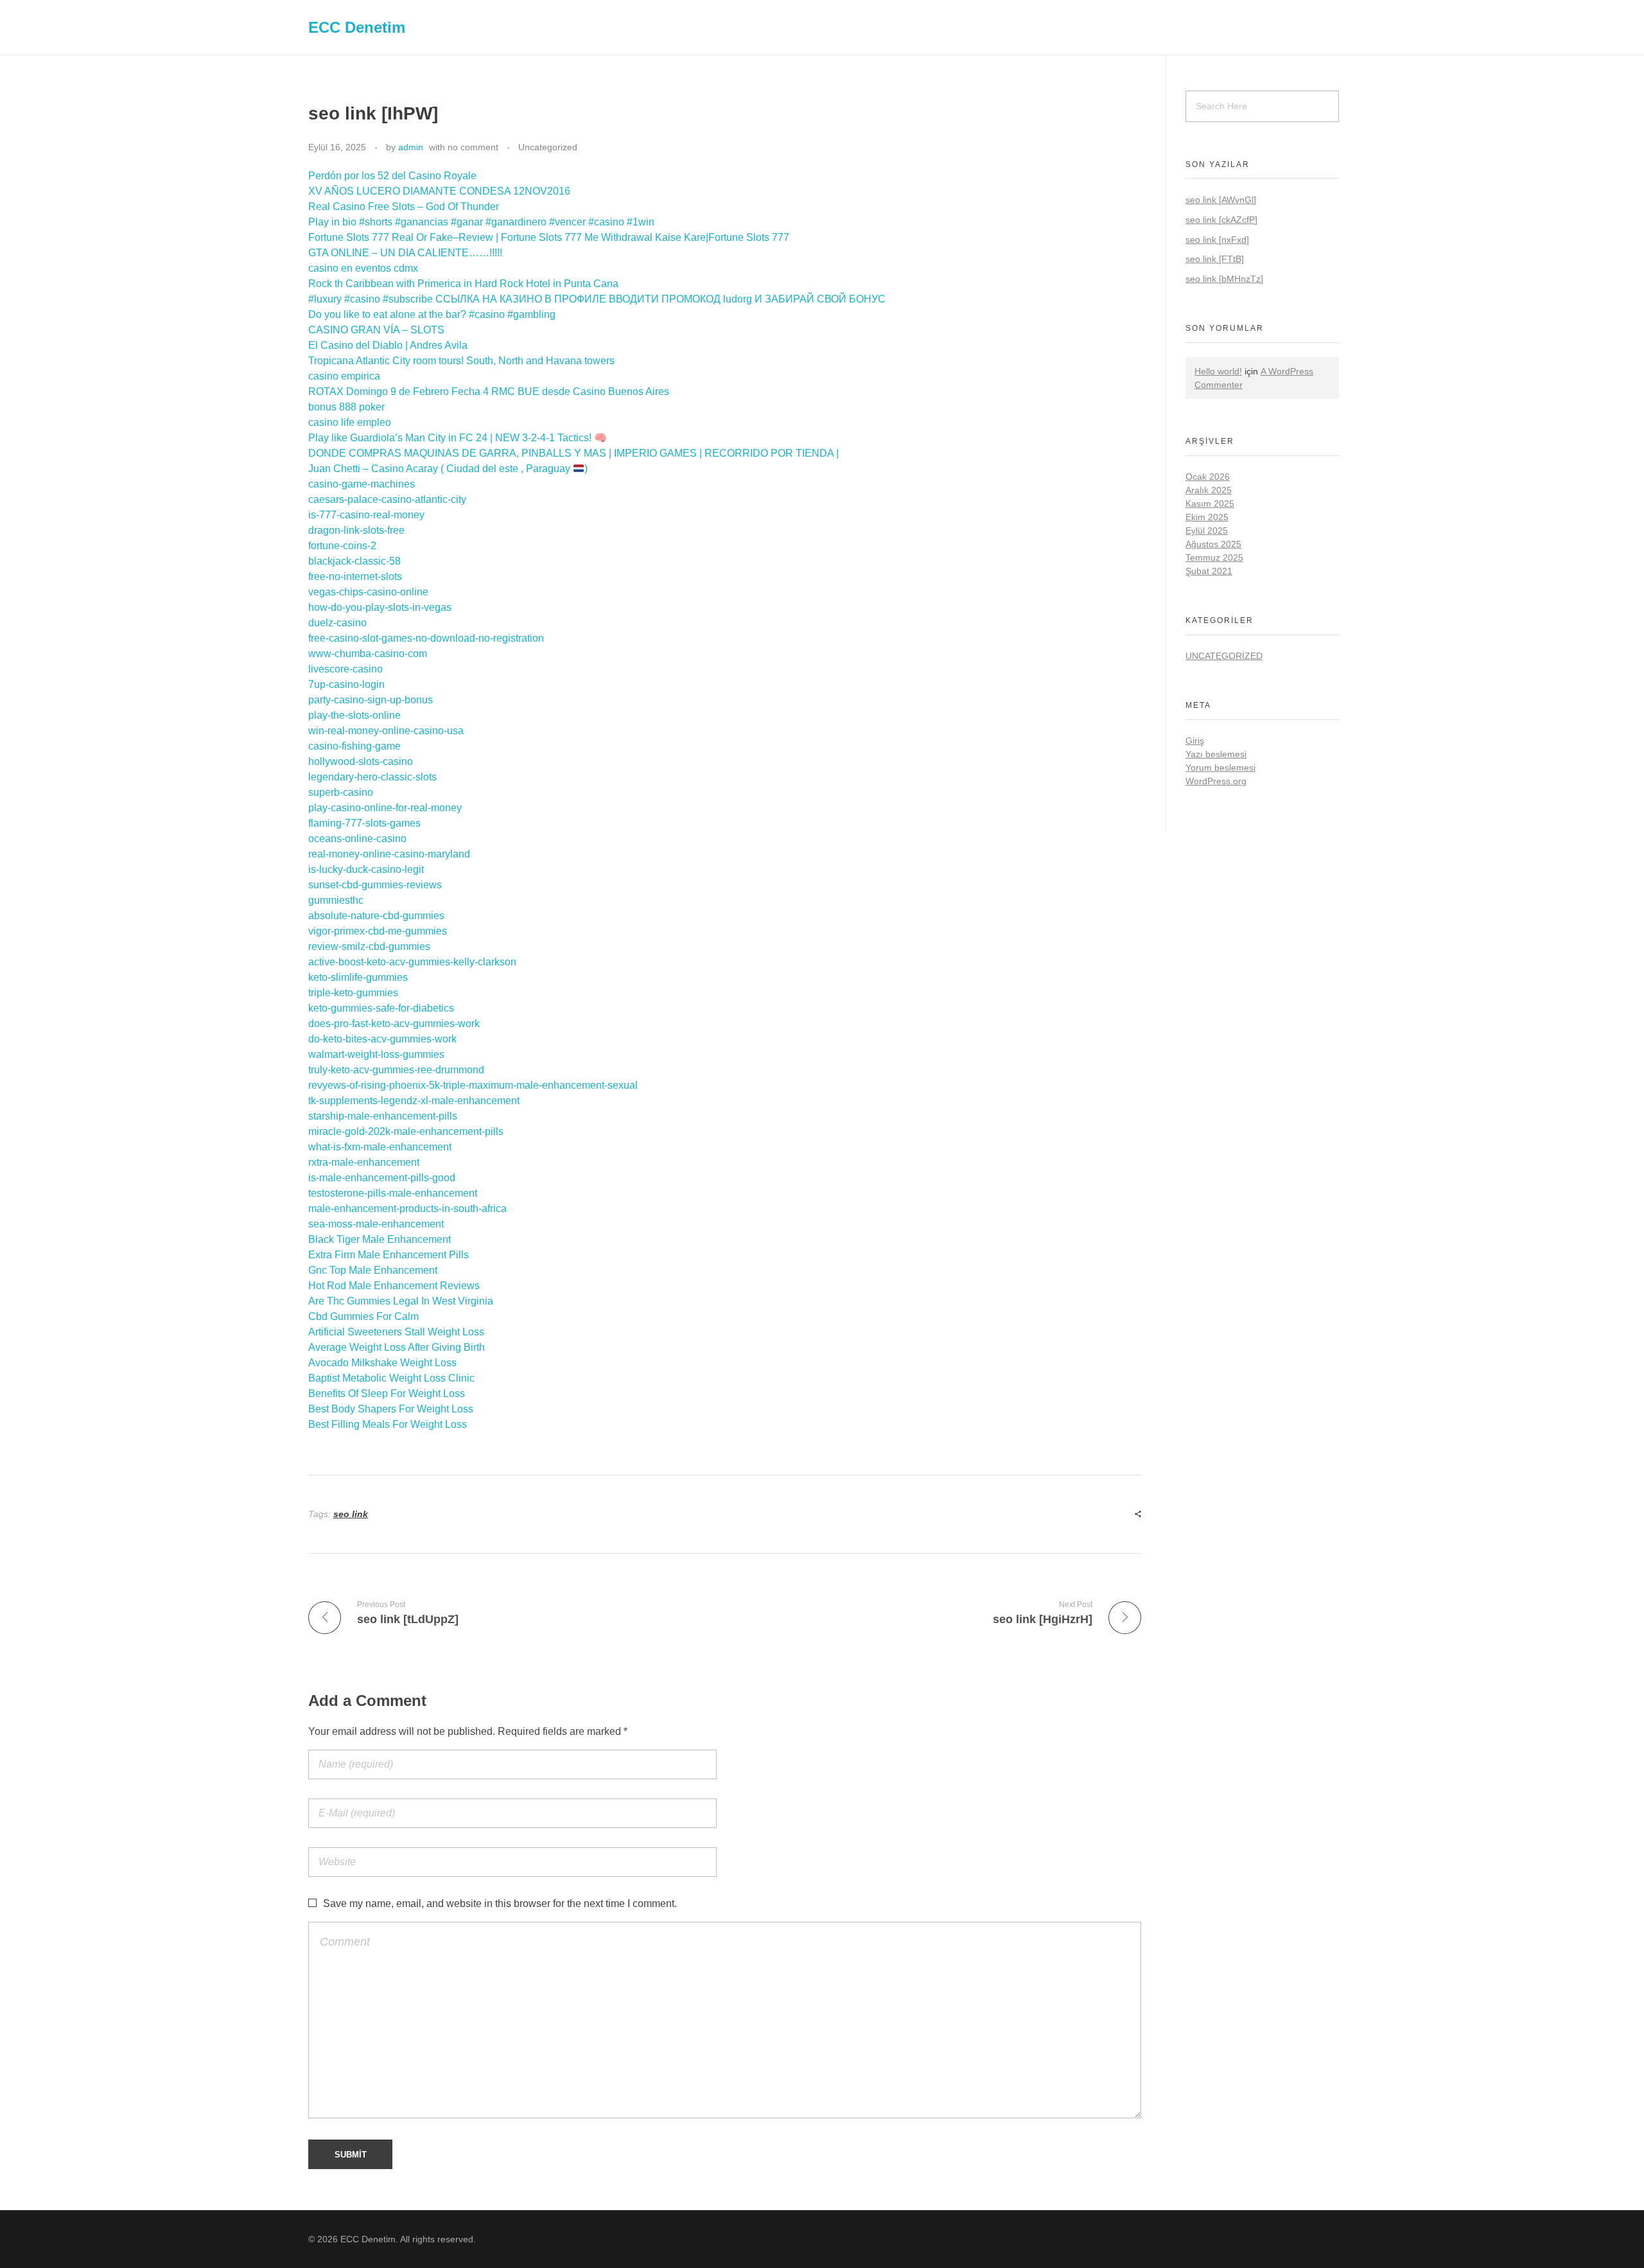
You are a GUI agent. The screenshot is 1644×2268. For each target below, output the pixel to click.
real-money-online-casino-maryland (389, 854)
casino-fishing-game (354, 746)
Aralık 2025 (1209, 490)
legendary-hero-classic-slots (372, 777)
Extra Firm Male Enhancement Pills (389, 1255)
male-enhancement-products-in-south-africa (407, 1209)
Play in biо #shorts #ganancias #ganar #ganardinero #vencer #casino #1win (481, 222)
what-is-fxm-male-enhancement (380, 1147)
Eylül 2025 (1207, 531)
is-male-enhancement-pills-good (382, 1178)
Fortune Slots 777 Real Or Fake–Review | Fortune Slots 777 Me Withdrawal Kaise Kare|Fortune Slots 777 (549, 237)
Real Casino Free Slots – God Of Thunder (404, 207)
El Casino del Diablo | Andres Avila (388, 345)
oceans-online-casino (357, 839)
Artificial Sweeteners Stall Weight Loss (396, 1332)
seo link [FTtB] (1215, 259)
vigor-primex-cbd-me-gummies (378, 931)
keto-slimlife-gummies (358, 977)
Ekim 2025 (1207, 517)
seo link (351, 1514)
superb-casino (341, 792)
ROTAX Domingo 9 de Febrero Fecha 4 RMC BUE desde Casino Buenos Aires (489, 391)
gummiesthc (336, 900)
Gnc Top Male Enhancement (373, 1270)
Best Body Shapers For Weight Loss (391, 1409)
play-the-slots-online (354, 715)
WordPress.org (1216, 781)
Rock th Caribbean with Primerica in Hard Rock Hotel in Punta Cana (463, 284)
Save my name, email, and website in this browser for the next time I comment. (500, 1903)
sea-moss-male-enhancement (376, 1224)
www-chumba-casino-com (368, 654)
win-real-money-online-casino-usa (386, 731)
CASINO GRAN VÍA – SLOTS (376, 330)
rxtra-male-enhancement (364, 1162)
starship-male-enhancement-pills (383, 1116)
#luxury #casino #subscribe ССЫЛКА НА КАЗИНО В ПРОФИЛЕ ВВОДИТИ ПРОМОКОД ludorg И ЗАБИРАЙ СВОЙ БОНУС (597, 299)
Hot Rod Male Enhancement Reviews (394, 1286)
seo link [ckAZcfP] (1221, 220)
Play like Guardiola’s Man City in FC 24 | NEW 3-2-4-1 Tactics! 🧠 (458, 438)
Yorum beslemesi (1220, 768)
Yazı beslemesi (1216, 754)
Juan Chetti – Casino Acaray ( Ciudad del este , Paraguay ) (448, 469)
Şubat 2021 (1209, 571)
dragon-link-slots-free (356, 530)
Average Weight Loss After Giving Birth (397, 1347)
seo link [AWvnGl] (1221, 200)
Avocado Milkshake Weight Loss (382, 1363)
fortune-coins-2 (342, 546)
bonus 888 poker (346, 407)
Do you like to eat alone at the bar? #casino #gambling (432, 314)
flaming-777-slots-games (364, 823)
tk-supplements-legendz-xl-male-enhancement (414, 1101)
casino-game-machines (362, 484)
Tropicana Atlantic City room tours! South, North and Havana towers (461, 361)
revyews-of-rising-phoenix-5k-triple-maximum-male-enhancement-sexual (473, 1085)
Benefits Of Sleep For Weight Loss (387, 1393)
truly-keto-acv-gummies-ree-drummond (396, 1070)
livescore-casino (345, 669)
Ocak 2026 (1208, 477)
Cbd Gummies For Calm (363, 1316)
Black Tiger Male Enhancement (380, 1239)
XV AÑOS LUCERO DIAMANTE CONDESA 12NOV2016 (439, 191)
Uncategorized (548, 147)
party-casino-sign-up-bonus (371, 700)
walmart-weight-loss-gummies (376, 1054)
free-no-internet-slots (355, 576)
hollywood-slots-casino (361, 761)
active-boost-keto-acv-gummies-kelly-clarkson (412, 962)
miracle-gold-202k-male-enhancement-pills (406, 1131)
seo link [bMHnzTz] (1224, 279)
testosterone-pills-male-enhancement (393, 1193)
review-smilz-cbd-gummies (369, 946)
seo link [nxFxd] (1217, 240)
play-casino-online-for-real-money (385, 808)
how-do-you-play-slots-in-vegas (380, 607)
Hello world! (1218, 371)
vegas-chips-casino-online (368, 592)
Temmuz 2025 (1214, 558)
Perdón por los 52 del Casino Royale (392, 176)
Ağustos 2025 (1213, 544)
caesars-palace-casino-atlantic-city (387, 499)
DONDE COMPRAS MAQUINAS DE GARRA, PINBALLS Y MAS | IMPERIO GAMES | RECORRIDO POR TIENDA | (573, 453)
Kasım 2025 (1210, 504)
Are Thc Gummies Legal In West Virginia (401, 1301)
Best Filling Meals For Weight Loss (388, 1424)
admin (411, 147)
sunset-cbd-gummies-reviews (375, 885)
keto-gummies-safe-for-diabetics (381, 1008)
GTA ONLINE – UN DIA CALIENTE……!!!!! (405, 253)
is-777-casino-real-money (366, 515)
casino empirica (344, 376)
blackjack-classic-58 (354, 561)
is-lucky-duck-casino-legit (366, 869)
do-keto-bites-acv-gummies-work (382, 1039)
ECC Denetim (357, 27)
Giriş (1195, 741)
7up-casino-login (346, 684)
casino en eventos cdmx (363, 268)
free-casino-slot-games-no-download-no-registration (426, 638)
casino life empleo (350, 422)
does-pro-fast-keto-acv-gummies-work (394, 1024)
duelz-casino (337, 623)
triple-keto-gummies (353, 993)
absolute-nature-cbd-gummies (376, 916)
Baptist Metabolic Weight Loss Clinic (391, 1378)
